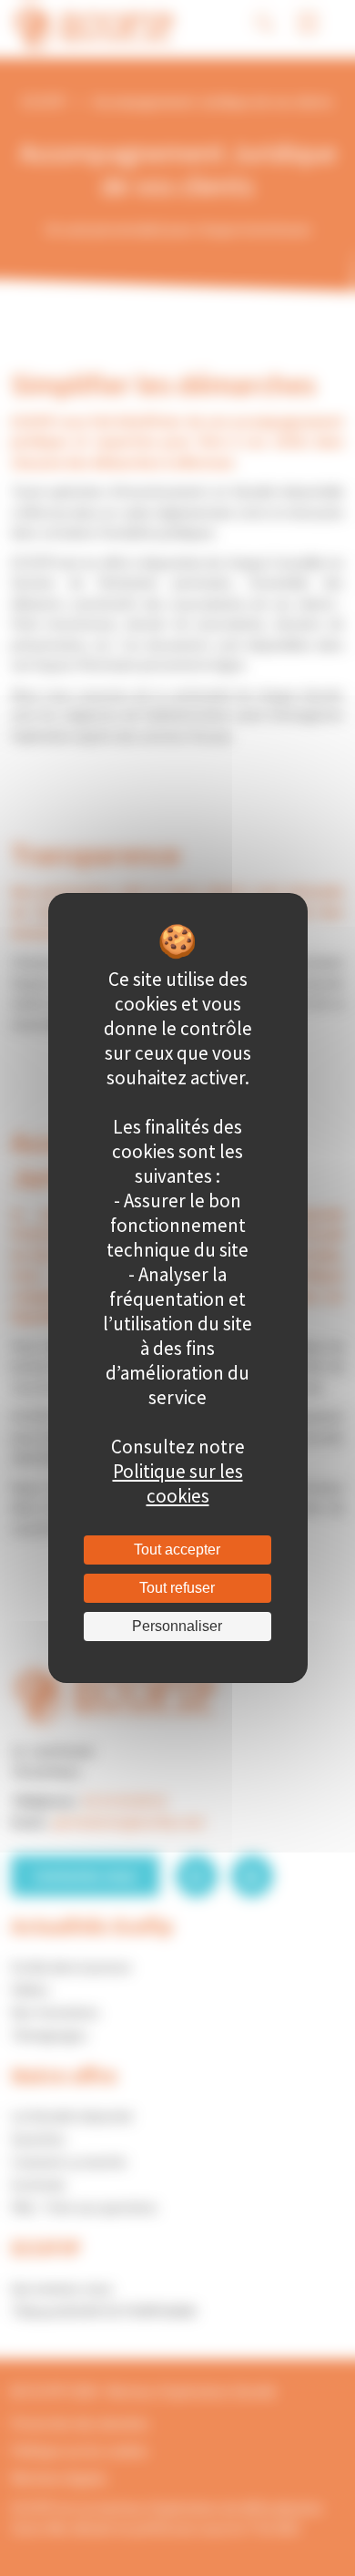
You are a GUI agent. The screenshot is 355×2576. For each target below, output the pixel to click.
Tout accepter (177, 1550)
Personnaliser (177, 1626)
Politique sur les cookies (178, 1483)
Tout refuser (177, 1588)
